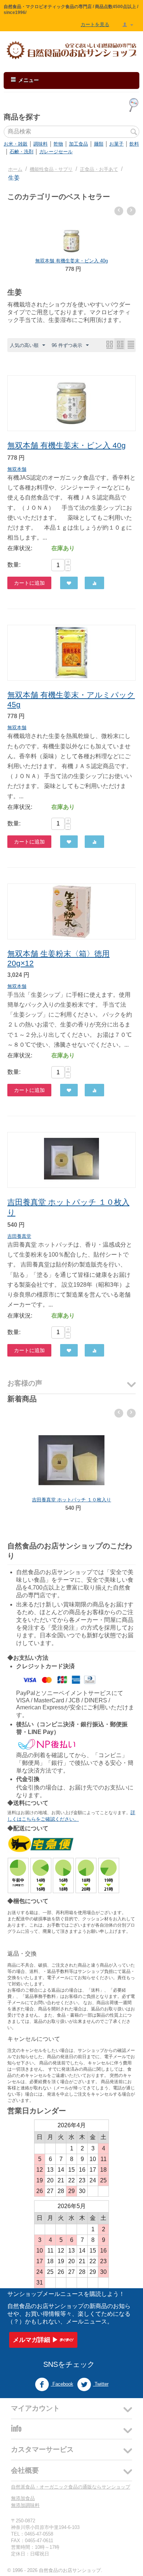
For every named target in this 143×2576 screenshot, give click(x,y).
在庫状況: (20, 548)
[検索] (134, 132)
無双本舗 (17, 469)
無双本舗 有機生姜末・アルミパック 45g (74, 261)
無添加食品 (23, 2498)
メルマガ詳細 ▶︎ (36, 2340)
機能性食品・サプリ (51, 169)
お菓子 (116, 144)
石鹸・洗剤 (21, 152)
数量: (14, 565)
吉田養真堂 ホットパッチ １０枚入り (71, 1500)
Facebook (62, 2384)
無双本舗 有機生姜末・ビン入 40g (67, 445)
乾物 (58, 144)
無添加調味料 (25, 2505)
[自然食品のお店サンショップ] (71, 50)
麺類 (99, 144)
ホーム (15, 169)
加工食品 (78, 144)
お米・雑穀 (16, 144)
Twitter (101, 2384)
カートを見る (95, 24)
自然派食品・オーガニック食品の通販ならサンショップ (71, 2487)
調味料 (41, 144)
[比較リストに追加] (94, 583)
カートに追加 (29, 583)
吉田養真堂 (19, 1236)
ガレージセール (56, 152)
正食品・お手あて (99, 169)
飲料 (134, 144)
